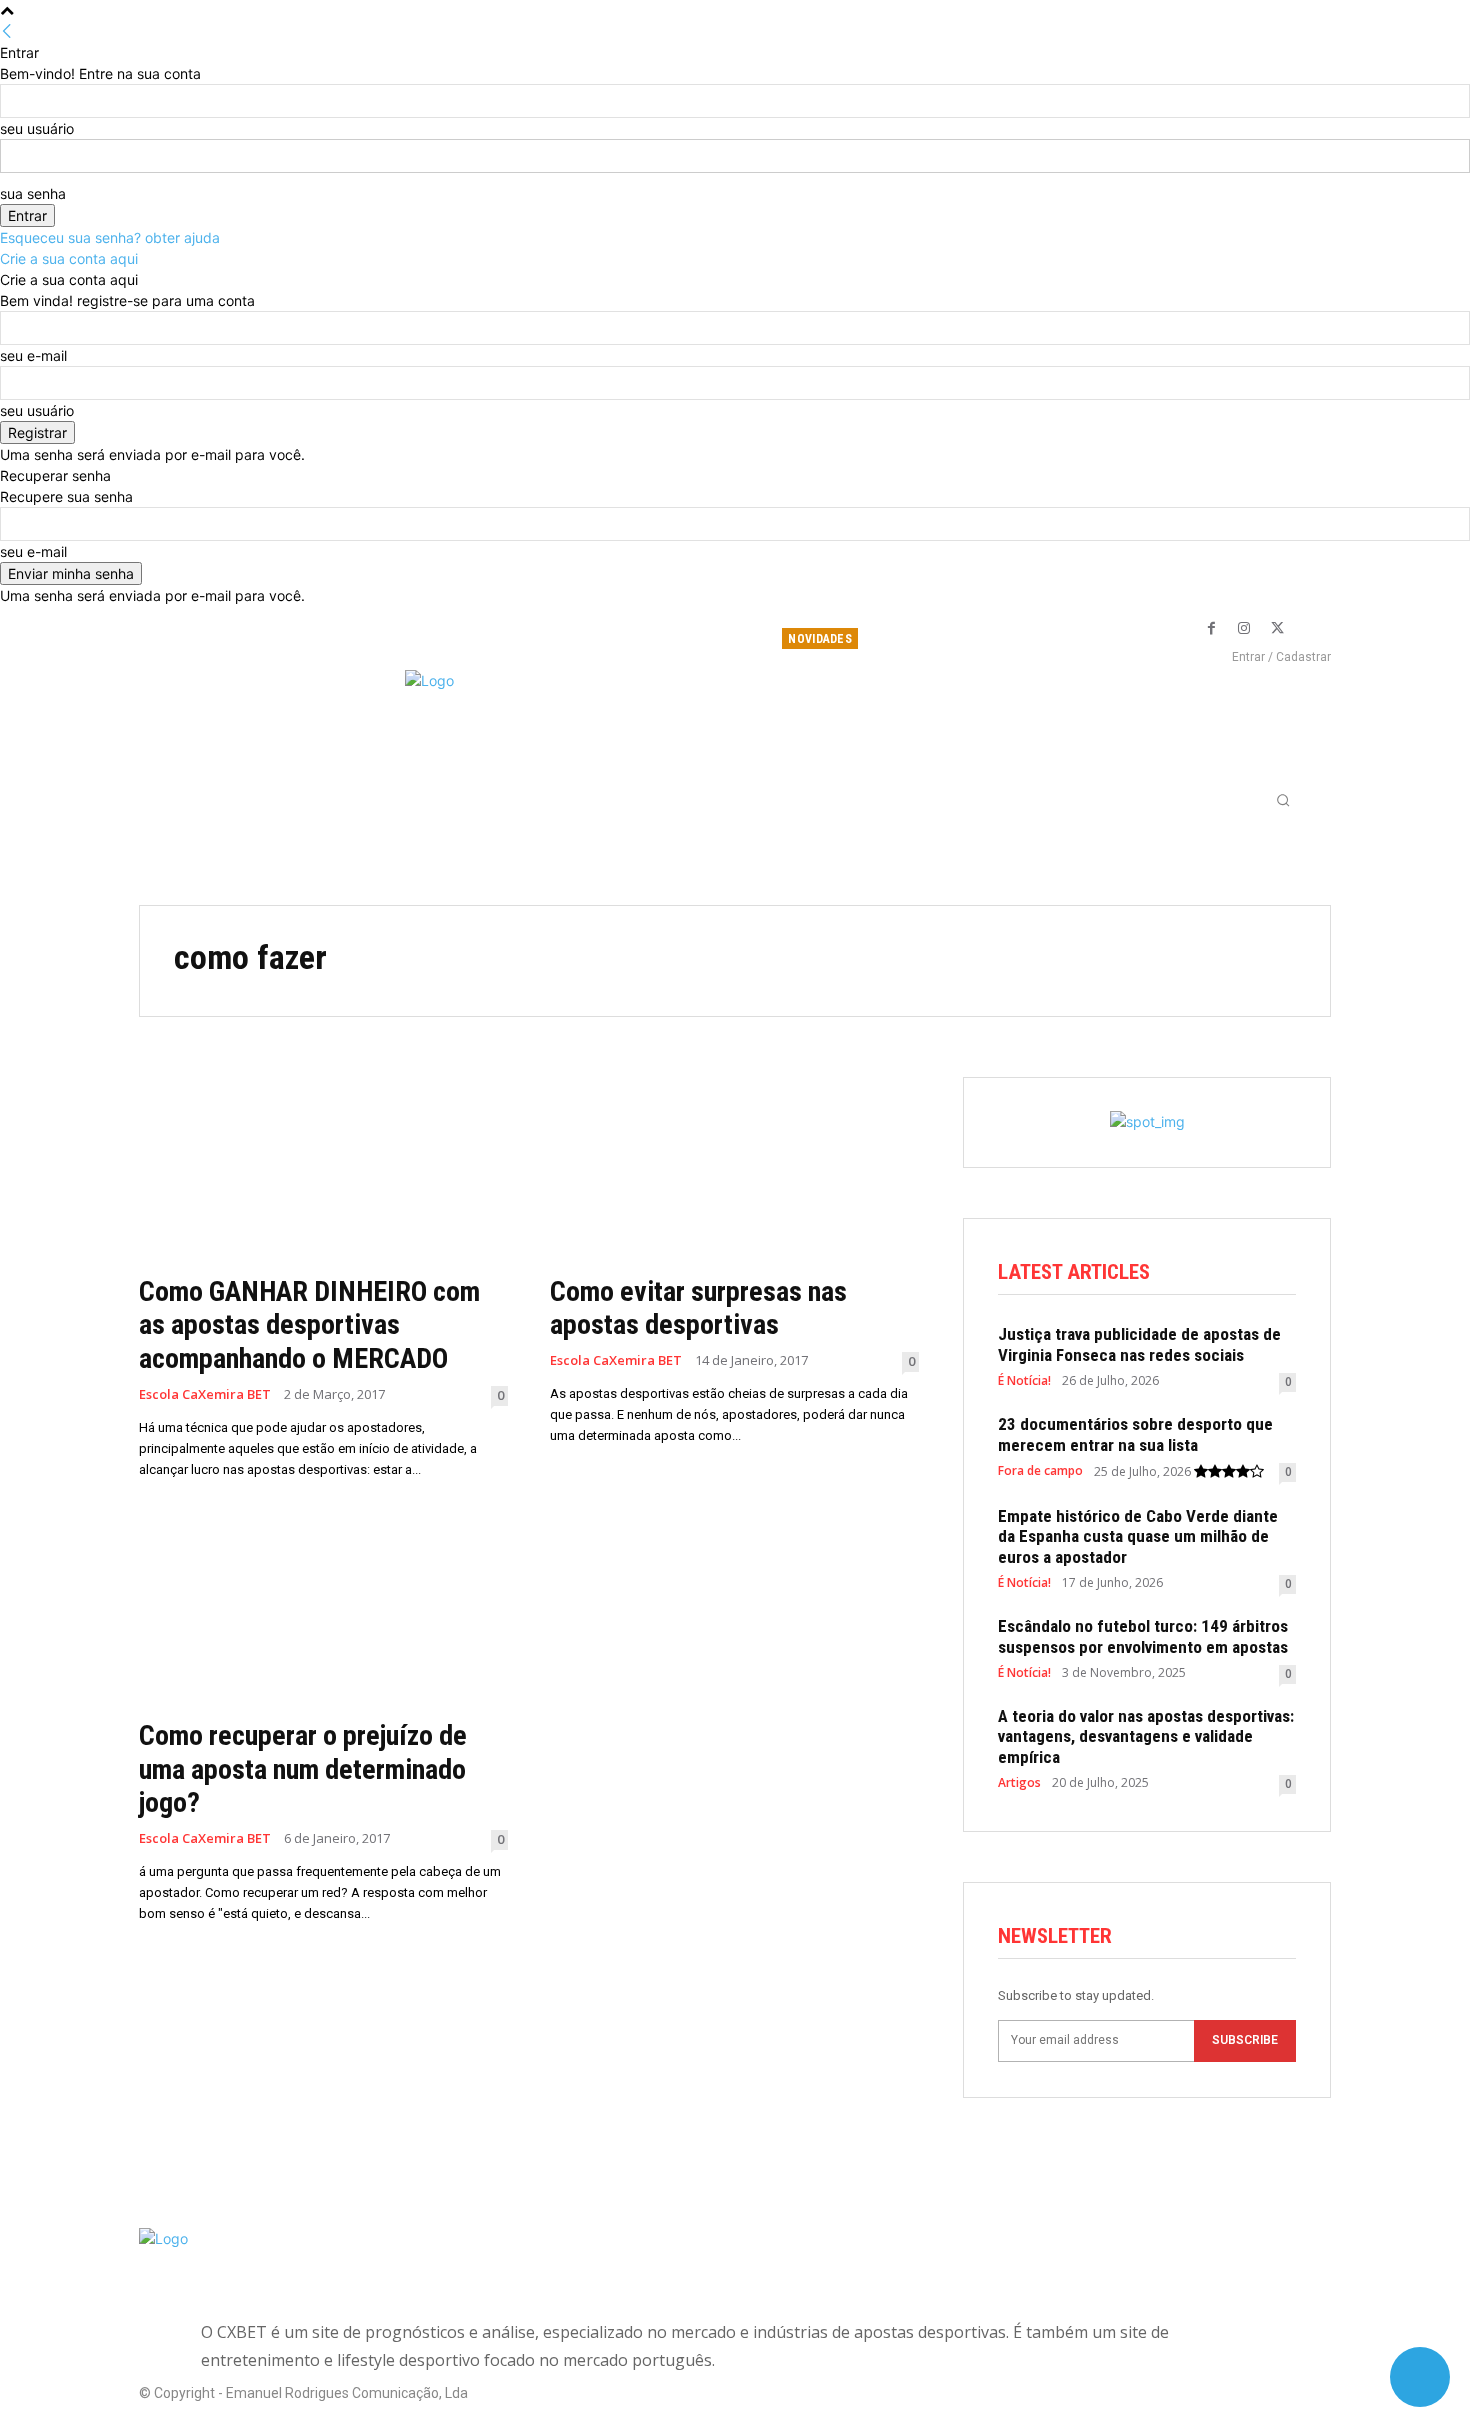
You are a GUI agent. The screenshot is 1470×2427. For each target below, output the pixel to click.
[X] (1277, 629)
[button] (1283, 800)
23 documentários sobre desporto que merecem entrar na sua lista (1135, 1434)
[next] (1070, 638)
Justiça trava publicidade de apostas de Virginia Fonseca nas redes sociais (1139, 1344)
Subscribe (1245, 2040)
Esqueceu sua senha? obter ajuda (110, 237)
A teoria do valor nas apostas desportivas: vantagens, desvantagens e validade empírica (1146, 1736)
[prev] (1055, 638)
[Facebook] (1211, 629)
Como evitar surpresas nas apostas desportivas (698, 1308)
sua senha (33, 193)
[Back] (7, 31)
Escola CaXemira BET (205, 1394)
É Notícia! (1024, 1381)
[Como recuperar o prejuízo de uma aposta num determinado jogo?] (323, 1614)
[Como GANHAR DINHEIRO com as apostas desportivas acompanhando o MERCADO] (323, 1169)
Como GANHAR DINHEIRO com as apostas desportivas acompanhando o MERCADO (309, 1325)
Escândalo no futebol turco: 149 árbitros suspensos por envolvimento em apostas (1143, 1636)
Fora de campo (1040, 1471)
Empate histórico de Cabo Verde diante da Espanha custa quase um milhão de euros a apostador (1138, 1536)
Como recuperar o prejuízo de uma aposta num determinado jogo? (303, 1769)
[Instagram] (1244, 629)
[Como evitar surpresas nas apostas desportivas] (734, 1169)
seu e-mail (33, 355)
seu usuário (37, 128)
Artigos (1019, 1783)
